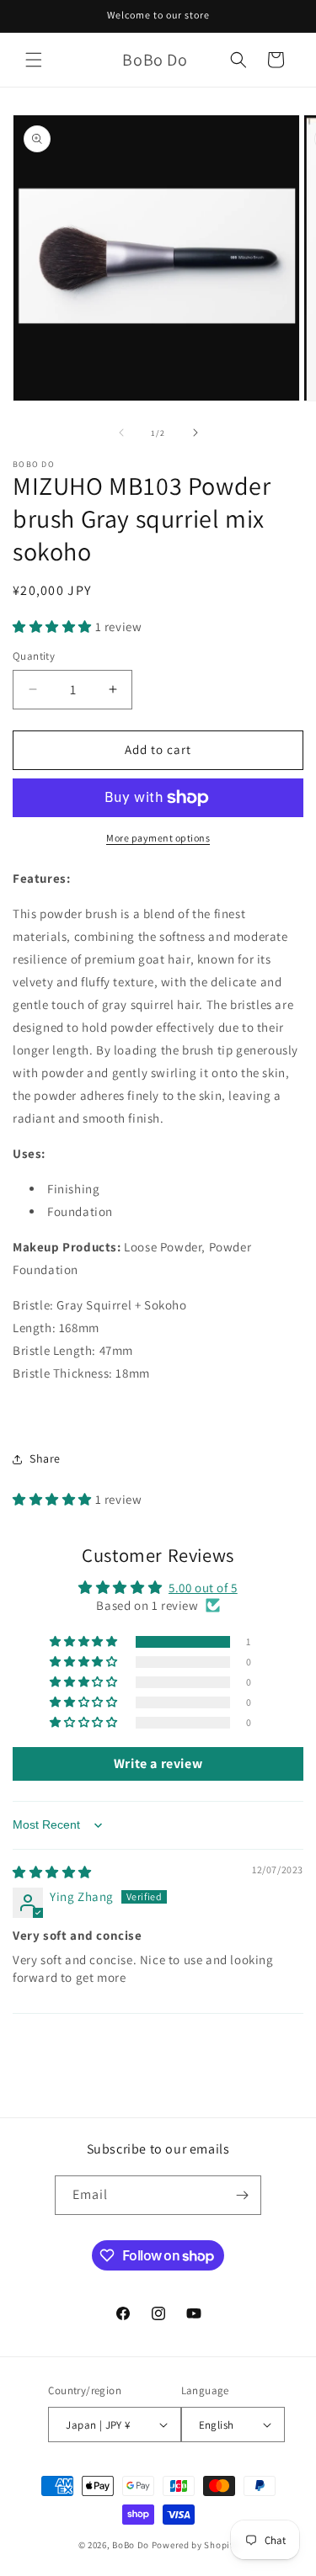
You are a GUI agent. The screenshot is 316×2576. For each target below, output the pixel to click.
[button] (34, 60)
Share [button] (45, 1458)
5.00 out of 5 (203, 1588)
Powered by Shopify (195, 2545)
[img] (52, 1872)
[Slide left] (121, 433)
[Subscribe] (242, 2195)
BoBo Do (131, 2545)
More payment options (158, 838)
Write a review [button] (158, 1763)
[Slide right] (195, 433)
